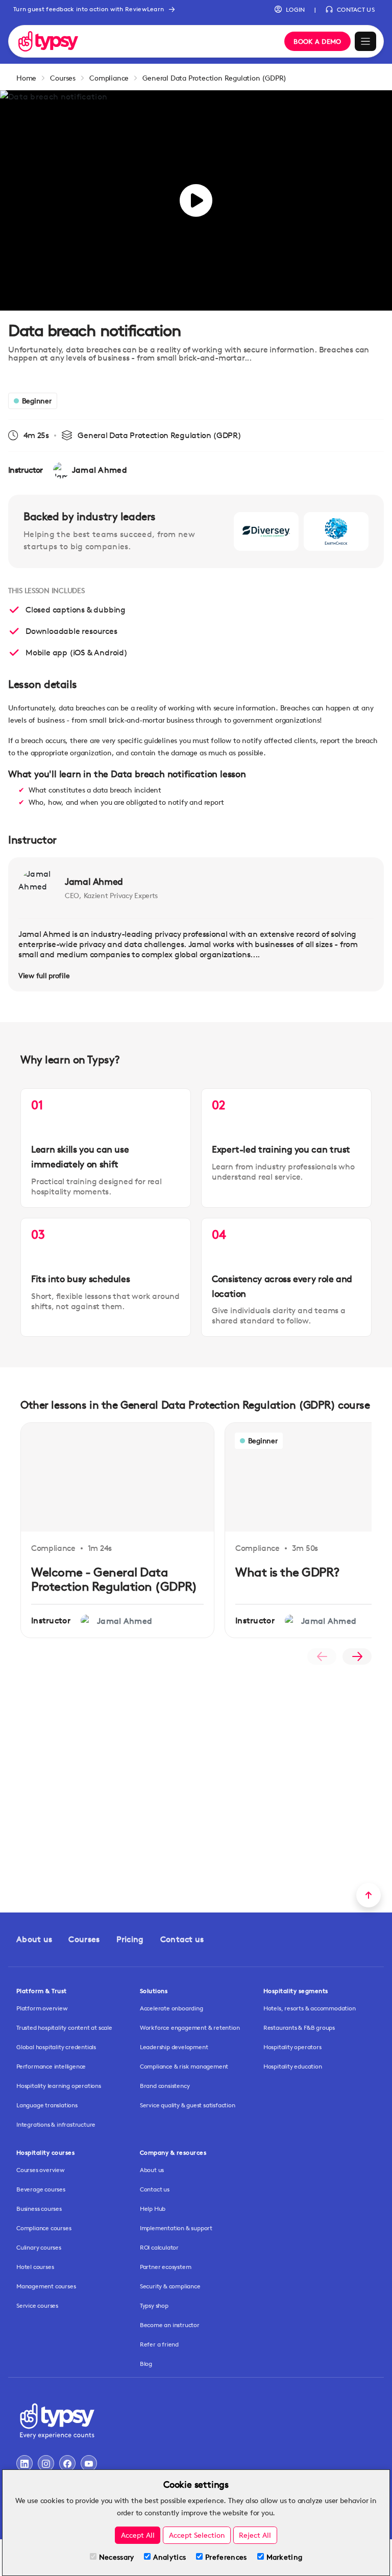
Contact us (182, 1939)
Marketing (285, 2557)
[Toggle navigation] (365, 42)
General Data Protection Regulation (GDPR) (214, 78)
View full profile (44, 975)
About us (34, 1939)
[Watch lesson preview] (196, 200)
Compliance (109, 78)
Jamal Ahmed (94, 881)
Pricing (130, 1939)
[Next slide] (357, 1656)
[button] (290, 10)
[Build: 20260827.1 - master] (144, 41)
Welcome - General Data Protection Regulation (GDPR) (114, 1579)
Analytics (169, 2557)
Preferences (226, 2557)
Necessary (117, 2557)
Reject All (255, 2535)
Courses (63, 78)
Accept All (138, 2535)
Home (26, 78)
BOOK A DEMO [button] (317, 41)
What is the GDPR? (287, 1572)
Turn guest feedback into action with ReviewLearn (89, 9)
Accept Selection (197, 2535)
